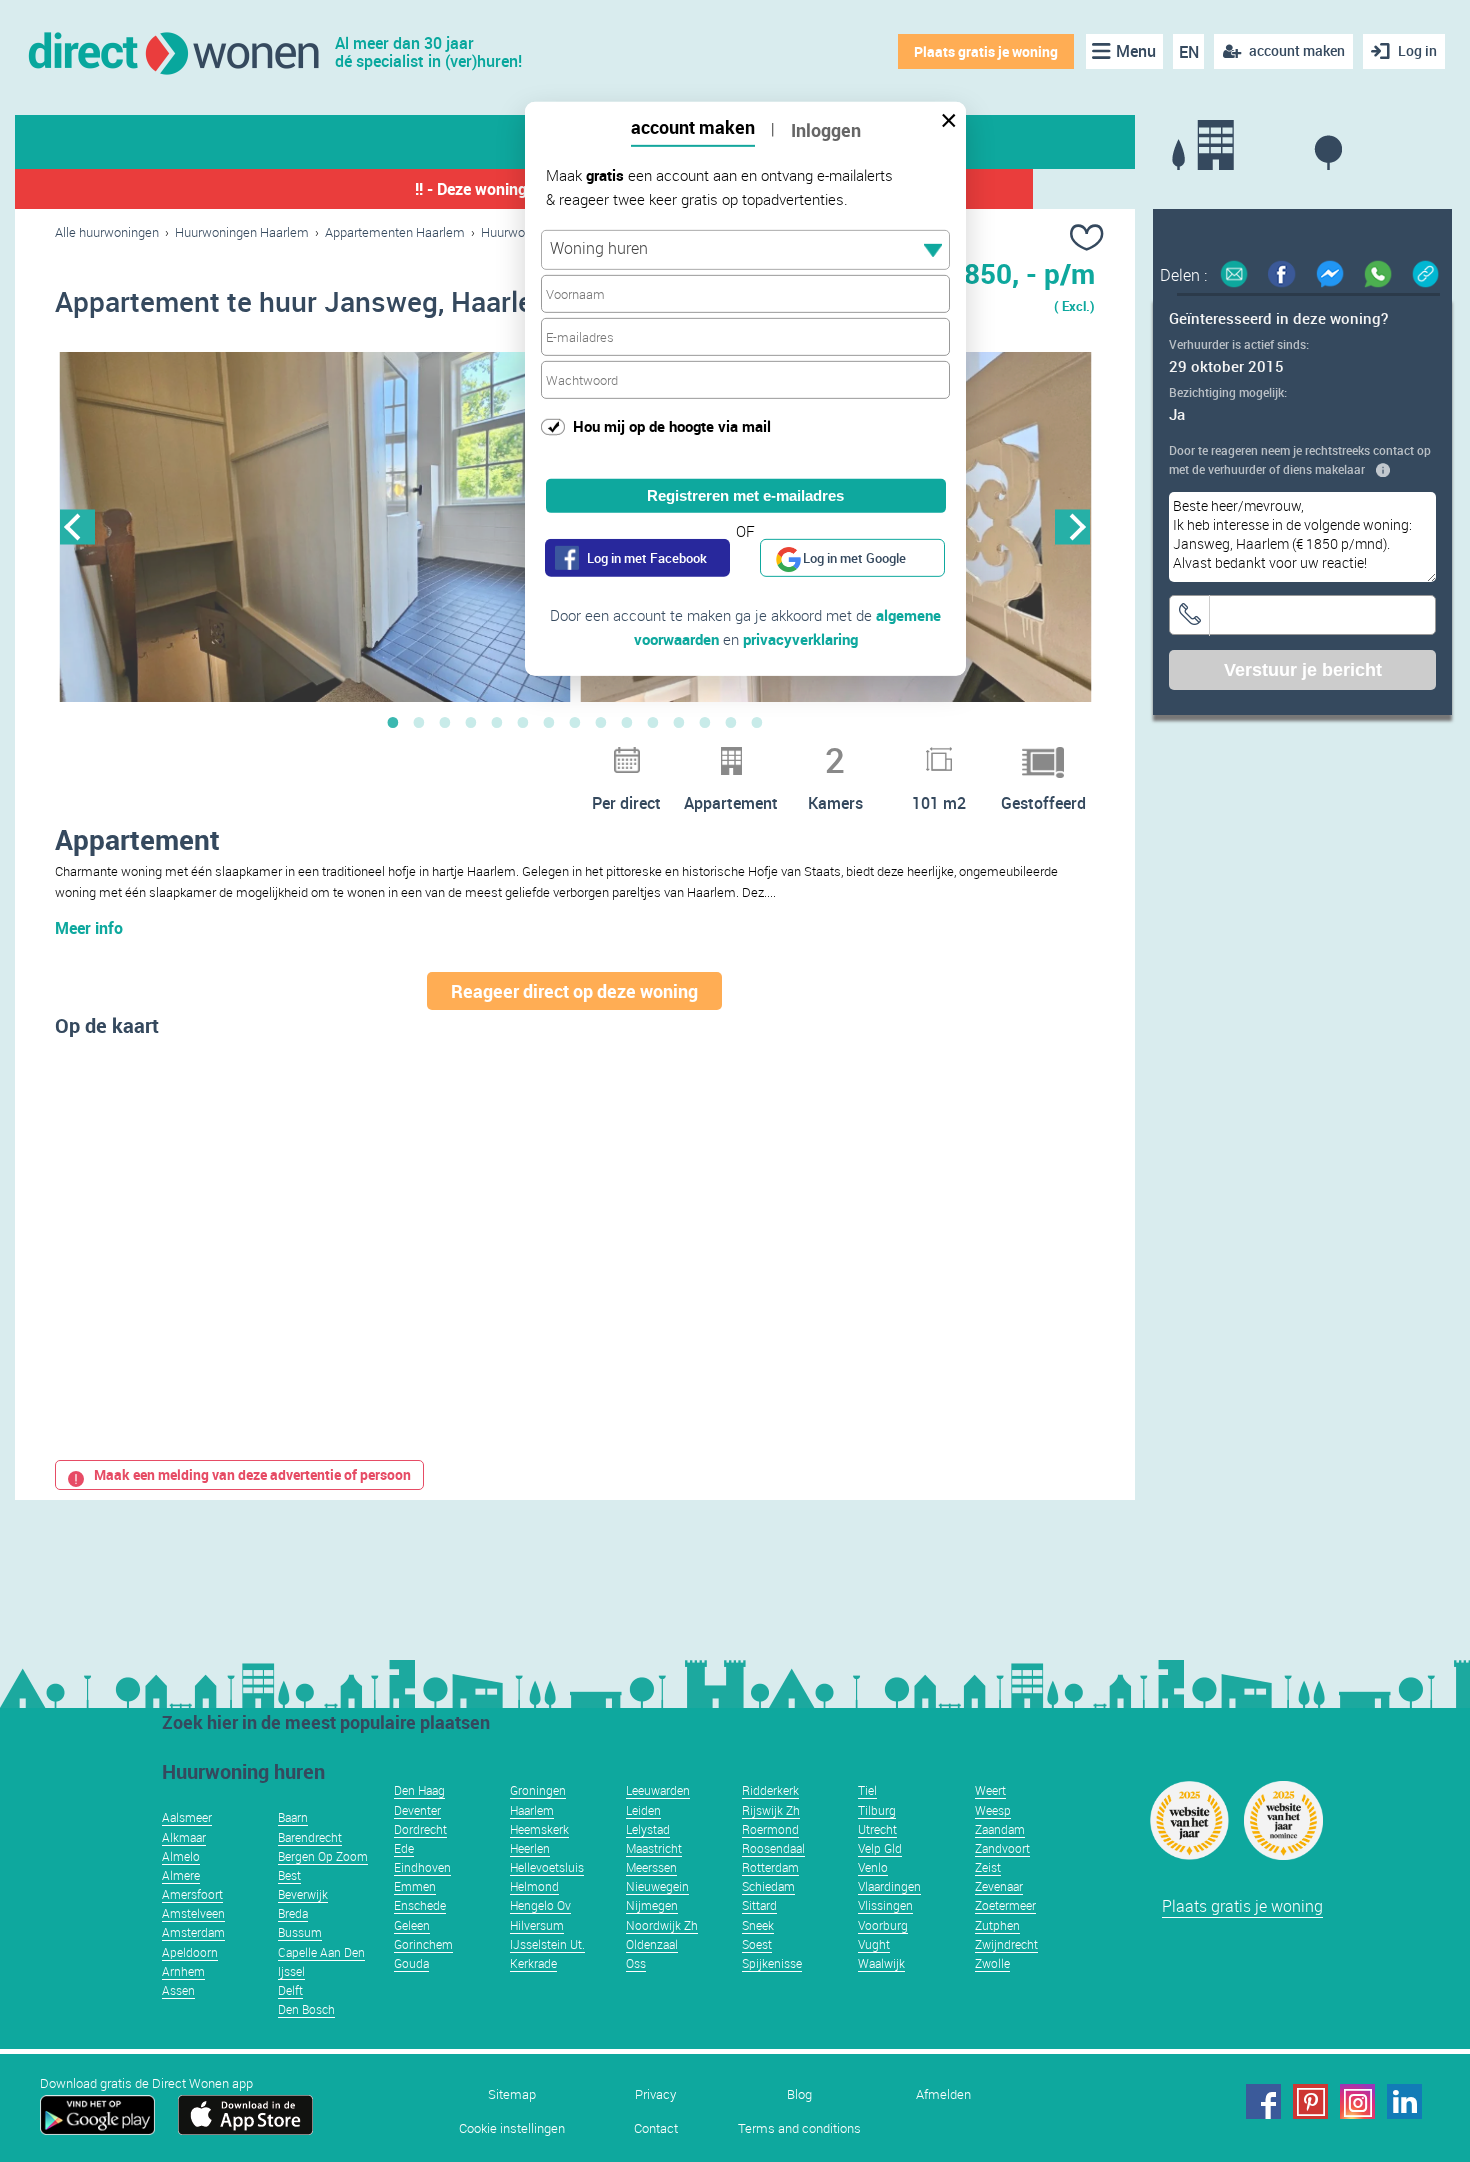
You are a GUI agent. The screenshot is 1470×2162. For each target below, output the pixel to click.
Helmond (534, 1886)
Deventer (417, 1810)
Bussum (300, 1932)
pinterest (1310, 2101)
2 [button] (419, 722)
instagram (1357, 2101)
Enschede (420, 1905)
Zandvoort (1002, 1848)
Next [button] (1072, 526)
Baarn (293, 1817)
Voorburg (883, 1925)
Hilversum (537, 1925)
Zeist (988, 1867)
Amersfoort (192, 1894)
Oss (636, 1963)
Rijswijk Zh (771, 1810)
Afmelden (943, 2094)
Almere (181, 1875)
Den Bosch (306, 2009)
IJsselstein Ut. (547, 1944)
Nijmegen (652, 1905)
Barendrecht (310, 1837)
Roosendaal (773, 1848)
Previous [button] (77, 526)
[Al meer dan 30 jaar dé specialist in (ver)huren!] (172, 51)
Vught (874, 1944)
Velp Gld (880, 1848)
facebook (1263, 2101)
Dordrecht (420, 1829)
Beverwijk (303, 1894)
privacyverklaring (800, 639)
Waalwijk (881, 1963)
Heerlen (530, 1848)
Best (289, 1875)
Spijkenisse (772, 1963)
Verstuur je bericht (1303, 670)
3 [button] (445, 722)
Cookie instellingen (512, 2128)
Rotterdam (770, 1867)
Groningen (538, 1790)
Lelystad (648, 1829)
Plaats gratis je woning (986, 51)
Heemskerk (539, 1829)
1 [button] (393, 722)
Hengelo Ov (540, 1905)
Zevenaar (999, 1886)
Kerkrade (533, 1963)
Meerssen (651, 1867)
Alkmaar (184, 1837)
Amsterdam (193, 1932)
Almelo (181, 1856)
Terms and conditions (799, 2128)
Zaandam (1000, 1829)
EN (1189, 52)
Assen (178, 1990)
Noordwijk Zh (662, 1925)
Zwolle (992, 1963)
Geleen (412, 1925)
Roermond (770, 1829)
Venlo (873, 1867)
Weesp (993, 1810)
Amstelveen (193, 1913)
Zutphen (997, 1925)
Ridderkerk (770, 1790)
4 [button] (471, 722)
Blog (799, 2094)
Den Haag (419, 1790)
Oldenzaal (652, 1944)
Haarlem (532, 1810)
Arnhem (183, 1971)
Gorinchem (423, 1944)
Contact (656, 2128)
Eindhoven (422, 1867)
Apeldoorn (190, 1952)
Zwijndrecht (1006, 1944)
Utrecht (877, 1829)
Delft (290, 1990)
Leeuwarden (658, 1790)
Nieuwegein (657, 1886)
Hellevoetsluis (547, 1867)
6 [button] (523, 722)
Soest (757, 1944)
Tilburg (877, 1810)
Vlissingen (885, 1905)
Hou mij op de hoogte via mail (672, 426)
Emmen (415, 1886)
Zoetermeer (1005, 1905)
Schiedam (768, 1886)
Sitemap (512, 2094)
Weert (990, 1790)
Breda (293, 1913)
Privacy (655, 2094)
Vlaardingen (889, 1886)
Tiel (867, 1790)
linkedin (1404, 2101)
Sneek (758, 1925)
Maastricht (654, 1848)
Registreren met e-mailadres (745, 495)
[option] (315, 527)
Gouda (411, 1963)
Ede (404, 1848)
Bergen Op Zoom (323, 1856)
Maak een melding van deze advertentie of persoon (252, 1474)
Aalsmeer (187, 1817)
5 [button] (497, 722)
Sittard (759, 1905)
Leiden (643, 1810)
